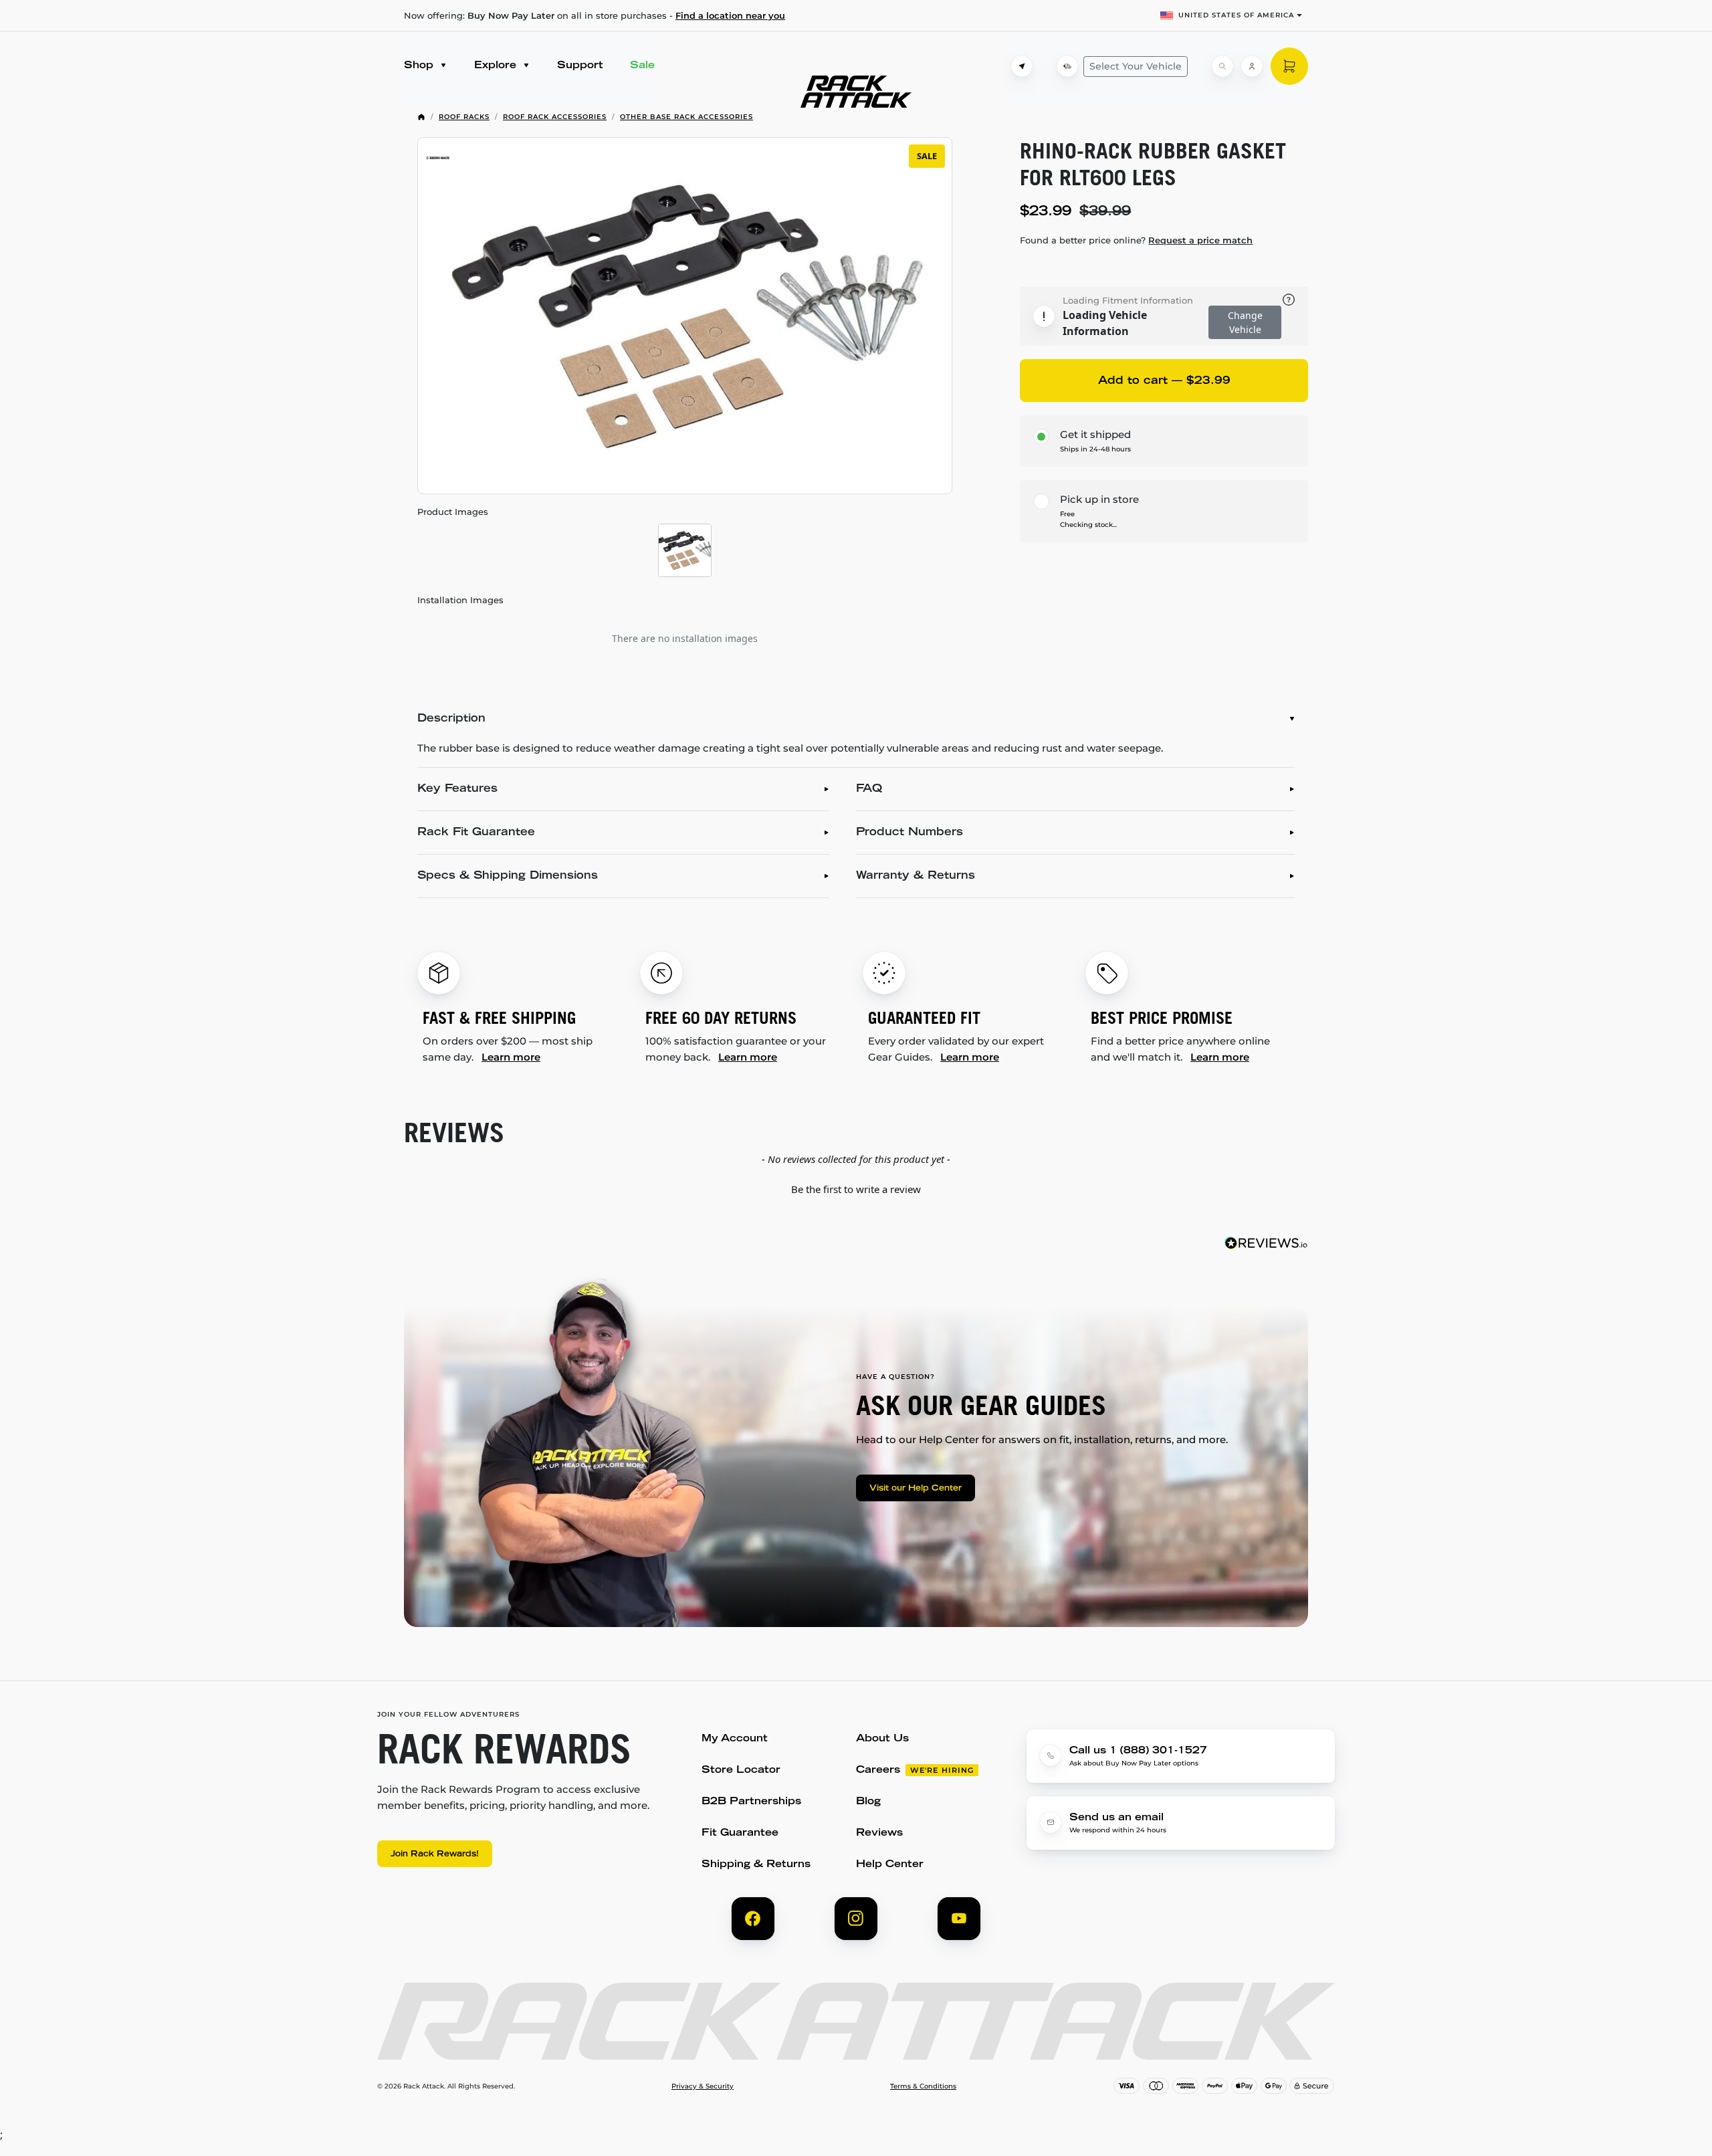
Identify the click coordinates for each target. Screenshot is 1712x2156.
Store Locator (741, 1770)
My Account (735, 1739)
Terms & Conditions (923, 2086)
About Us (882, 1739)
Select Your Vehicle (1136, 66)
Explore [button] (497, 66)
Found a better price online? (1136, 240)
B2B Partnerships (751, 1802)
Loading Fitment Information (1128, 300)
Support (580, 66)
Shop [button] (420, 66)
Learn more (511, 1057)
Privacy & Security (703, 2086)
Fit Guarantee (740, 1833)
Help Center (890, 1865)
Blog (868, 1802)
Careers (878, 1770)
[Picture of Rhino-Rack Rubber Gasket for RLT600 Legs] (685, 550)
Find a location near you (730, 15)
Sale (642, 66)
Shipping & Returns (756, 1865)
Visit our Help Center (916, 1489)
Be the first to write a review (856, 1189)
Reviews (879, 1833)
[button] (856, 1188)
